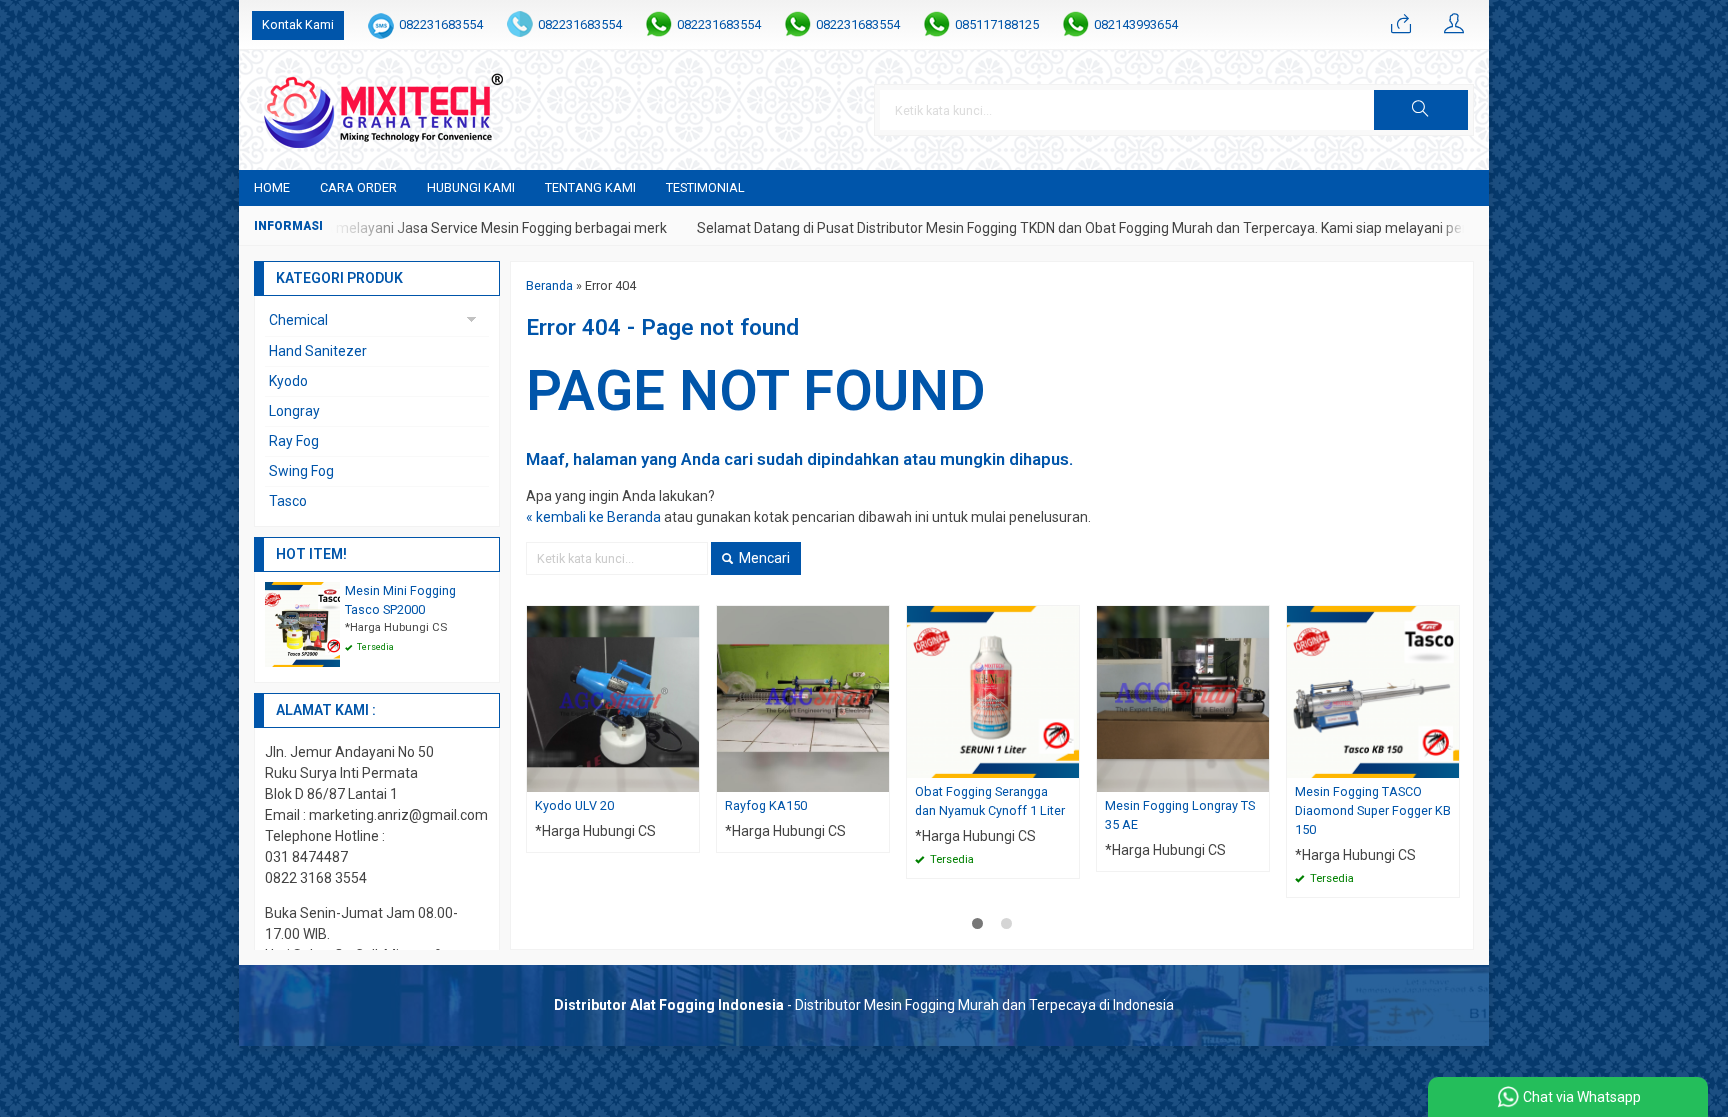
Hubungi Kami (471, 187)
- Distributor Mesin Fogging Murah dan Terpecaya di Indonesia (864, 1005)
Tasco (288, 501)
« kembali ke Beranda (593, 517)
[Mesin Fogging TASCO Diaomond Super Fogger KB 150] (1373, 691)
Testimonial (705, 187)
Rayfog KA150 (766, 805)
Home (272, 187)
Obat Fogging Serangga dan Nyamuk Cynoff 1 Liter (990, 801)
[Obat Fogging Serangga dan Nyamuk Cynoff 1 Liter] (993, 691)
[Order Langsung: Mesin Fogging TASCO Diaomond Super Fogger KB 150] (1447, 762)
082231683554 (441, 24)
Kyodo (288, 381)
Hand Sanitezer (318, 351)
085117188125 (997, 24)
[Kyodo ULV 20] (613, 698)
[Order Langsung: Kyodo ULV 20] (687, 776)
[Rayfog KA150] (803, 698)
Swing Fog (301, 471)
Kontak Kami (298, 24)
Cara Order (358, 187)
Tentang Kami (590, 187)
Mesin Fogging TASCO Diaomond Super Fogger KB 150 (1373, 810)
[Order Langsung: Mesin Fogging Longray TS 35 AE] (1257, 776)
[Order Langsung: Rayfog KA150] (877, 776)
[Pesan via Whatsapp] (1401, 25)
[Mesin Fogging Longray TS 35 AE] (1183, 698)
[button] (1421, 110)
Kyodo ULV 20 (574, 805)
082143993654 (1136, 24)
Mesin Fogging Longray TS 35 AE (1180, 815)
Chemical (298, 320)
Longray (294, 411)
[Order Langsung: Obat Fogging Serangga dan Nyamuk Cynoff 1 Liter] (1067, 762)
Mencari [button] (763, 558)
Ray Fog (294, 441)
